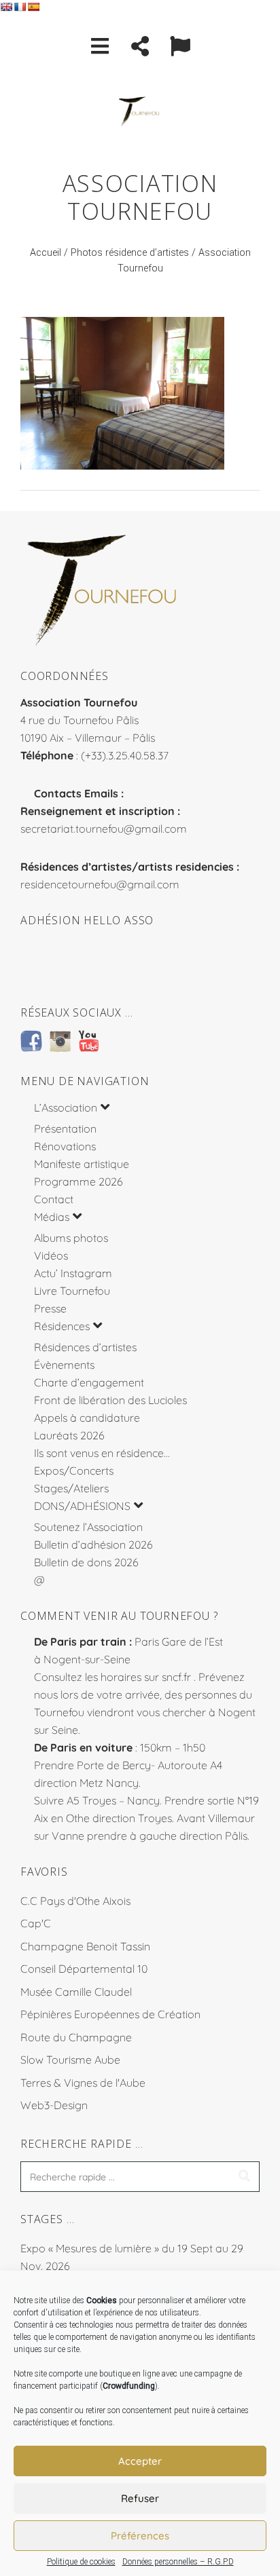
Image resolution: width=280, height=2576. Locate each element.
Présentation (65, 1129)
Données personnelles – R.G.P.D (178, 2562)
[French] (20, 7)
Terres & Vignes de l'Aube (83, 2083)
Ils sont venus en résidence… (102, 1453)
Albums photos (71, 1238)
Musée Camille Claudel (76, 1992)
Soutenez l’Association (88, 1527)
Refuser (140, 2498)
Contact (54, 1199)
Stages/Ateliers (71, 1488)
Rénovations (65, 1146)
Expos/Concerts (74, 1471)
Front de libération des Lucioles (110, 1400)
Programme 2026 (78, 1181)
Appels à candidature (87, 1418)
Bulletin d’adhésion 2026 (93, 1545)
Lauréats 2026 (69, 1435)
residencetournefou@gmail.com (100, 884)
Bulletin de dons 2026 (86, 1562)
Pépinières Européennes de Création (110, 2014)
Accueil (46, 253)
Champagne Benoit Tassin (85, 1946)
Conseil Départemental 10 (84, 1969)
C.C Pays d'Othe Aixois (75, 1901)
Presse (50, 1308)
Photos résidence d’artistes (130, 253)
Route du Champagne (76, 2037)
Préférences (140, 2536)
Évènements (64, 1365)
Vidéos (51, 1255)
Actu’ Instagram (73, 1273)
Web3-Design (54, 2105)
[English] (6, 7)
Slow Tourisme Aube (70, 2060)
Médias (52, 1217)
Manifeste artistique (82, 1164)
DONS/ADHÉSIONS (82, 1506)
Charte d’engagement (89, 1382)
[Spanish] (33, 7)
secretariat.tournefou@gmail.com (104, 829)
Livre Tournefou (72, 1291)
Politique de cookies (81, 2562)
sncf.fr (176, 1677)
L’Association (66, 1107)
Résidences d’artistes (85, 1347)
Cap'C (36, 1923)
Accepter (140, 2461)
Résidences (62, 1326)
